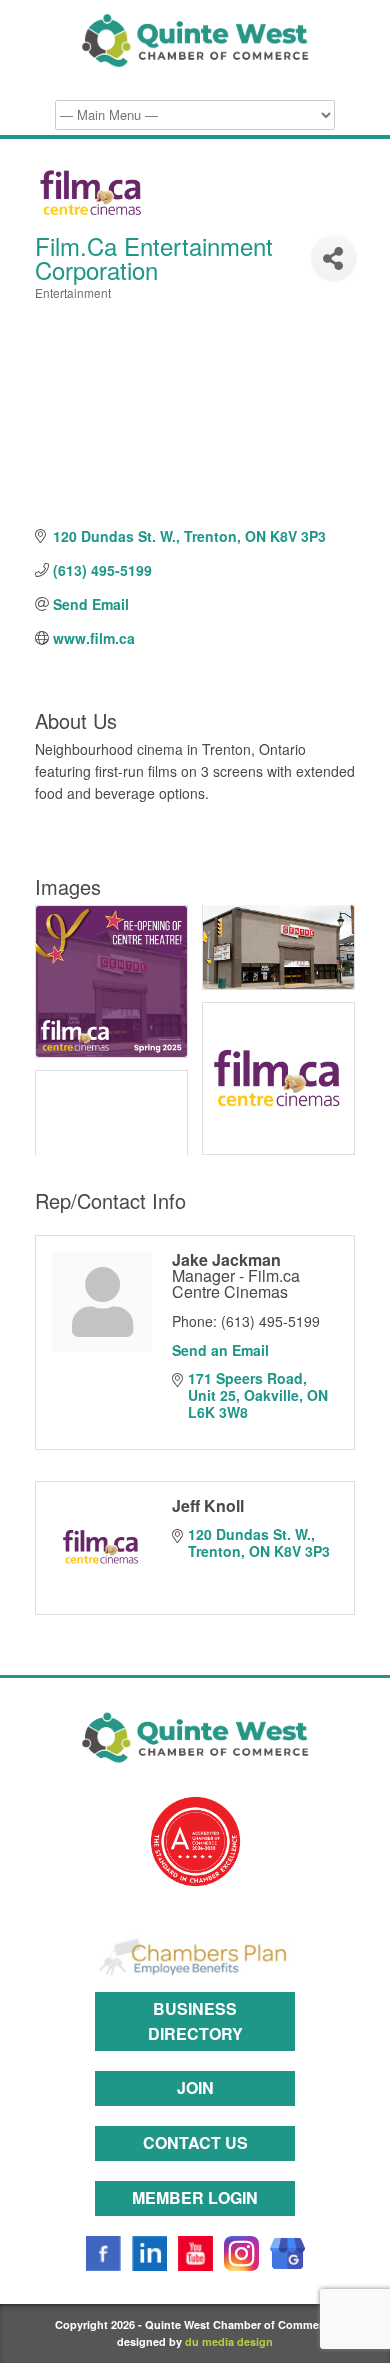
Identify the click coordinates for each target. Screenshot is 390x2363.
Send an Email (220, 1350)
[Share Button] (333, 257)
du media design (229, 2341)
